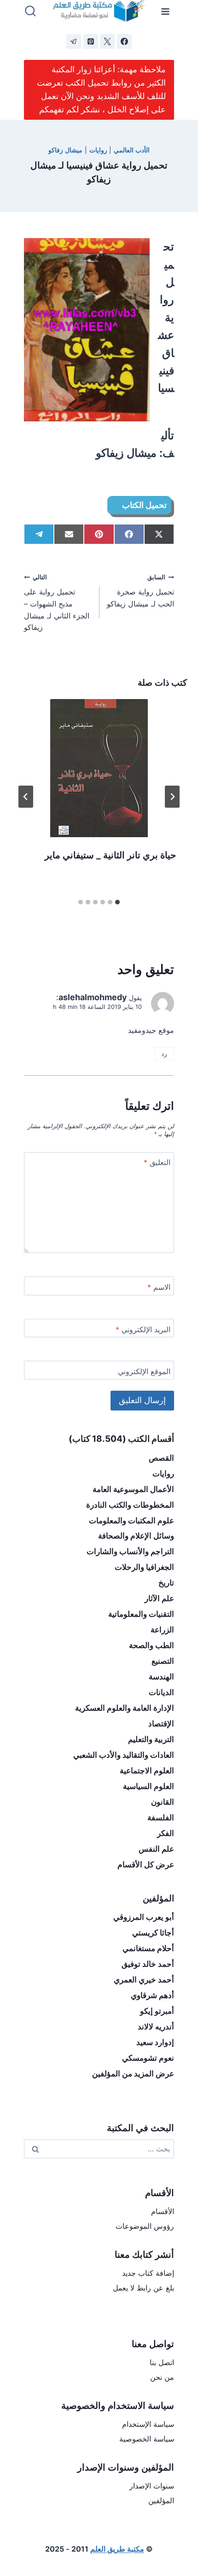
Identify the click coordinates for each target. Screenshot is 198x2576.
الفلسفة (161, 1818)
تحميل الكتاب (144, 505)
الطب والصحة (151, 1645)
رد (164, 1054)
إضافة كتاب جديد (148, 2273)
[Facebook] (124, 41)
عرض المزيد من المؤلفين (133, 2074)
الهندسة (161, 1677)
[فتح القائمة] (166, 11)
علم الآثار (159, 1598)
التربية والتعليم (151, 1739)
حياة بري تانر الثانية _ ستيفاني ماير (110, 855)
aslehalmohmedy (93, 997)
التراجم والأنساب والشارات (130, 1551)
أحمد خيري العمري (144, 1980)
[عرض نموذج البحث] (30, 12)
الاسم (159, 1287)
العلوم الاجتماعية (147, 1771)
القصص (161, 1458)
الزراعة (162, 1630)
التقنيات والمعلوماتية (141, 1614)
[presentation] (99, 768)
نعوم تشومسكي (148, 2058)
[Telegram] (74, 41)
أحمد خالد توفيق (148, 1964)
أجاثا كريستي (153, 1933)
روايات (98, 150)
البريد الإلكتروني (143, 1329)
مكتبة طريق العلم (117, 2549)
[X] (107, 41)
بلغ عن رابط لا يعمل (143, 2288)
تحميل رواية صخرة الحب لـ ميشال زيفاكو (140, 591)
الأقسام (163, 2211)
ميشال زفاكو (65, 150)
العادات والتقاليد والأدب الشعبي (124, 1755)
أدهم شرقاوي (152, 1995)
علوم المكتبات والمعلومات (131, 1521)
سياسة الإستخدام (148, 2424)
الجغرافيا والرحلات (144, 1567)
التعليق (157, 1162)
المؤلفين (161, 2500)
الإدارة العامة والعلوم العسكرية (125, 1708)
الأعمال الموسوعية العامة (133, 1489)
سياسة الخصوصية (147, 2439)
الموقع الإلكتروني (144, 1371)
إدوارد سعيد (155, 2042)
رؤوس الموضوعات (145, 2226)
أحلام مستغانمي (148, 1948)
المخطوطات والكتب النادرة (130, 1505)
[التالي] (26, 797)
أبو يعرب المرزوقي (144, 1917)
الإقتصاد (161, 1724)
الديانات (161, 1692)
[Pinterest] (91, 41)
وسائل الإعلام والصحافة (136, 1536)
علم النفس (156, 1849)
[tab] (117, 902)
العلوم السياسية (148, 1786)
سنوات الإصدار (152, 2486)
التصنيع (163, 1661)
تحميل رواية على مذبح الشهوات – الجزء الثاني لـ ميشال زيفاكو (57, 603)
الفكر (166, 1833)
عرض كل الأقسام (146, 1865)
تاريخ (166, 1583)
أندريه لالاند (156, 2027)
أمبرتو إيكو (157, 2011)
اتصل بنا (162, 2362)
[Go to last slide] (172, 797)
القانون (163, 1802)
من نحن (162, 2377)
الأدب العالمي (132, 150)
